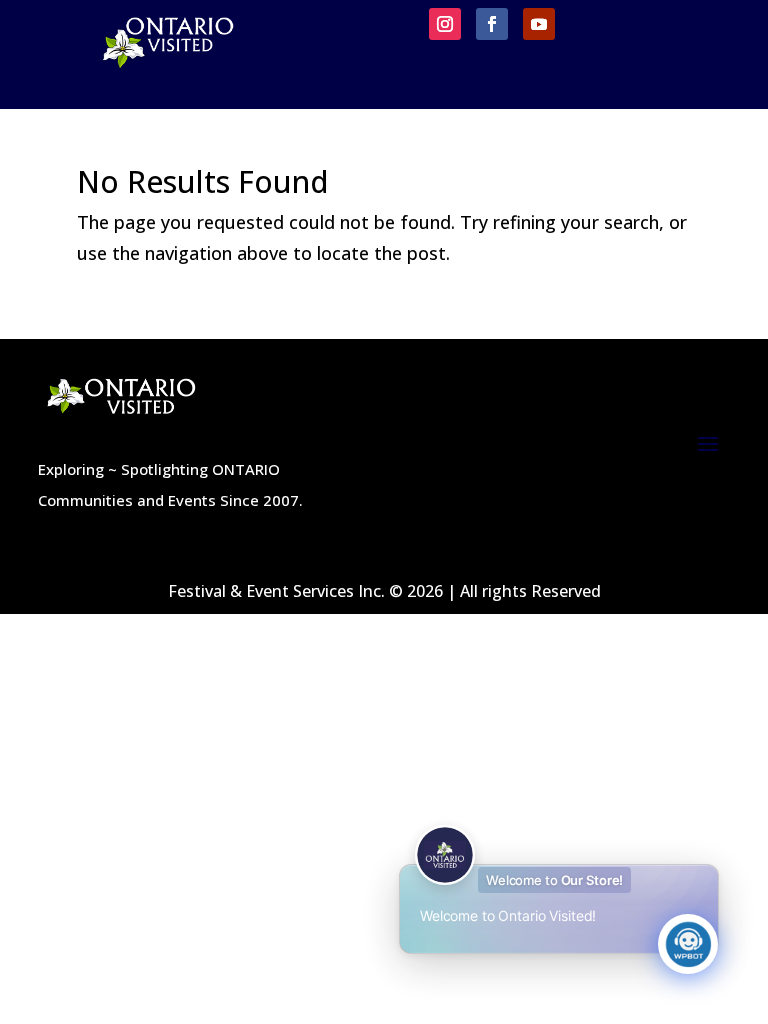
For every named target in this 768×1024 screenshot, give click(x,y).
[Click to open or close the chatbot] (688, 944)
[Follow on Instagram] (445, 24)
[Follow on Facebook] (492, 24)
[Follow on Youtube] (539, 24)
